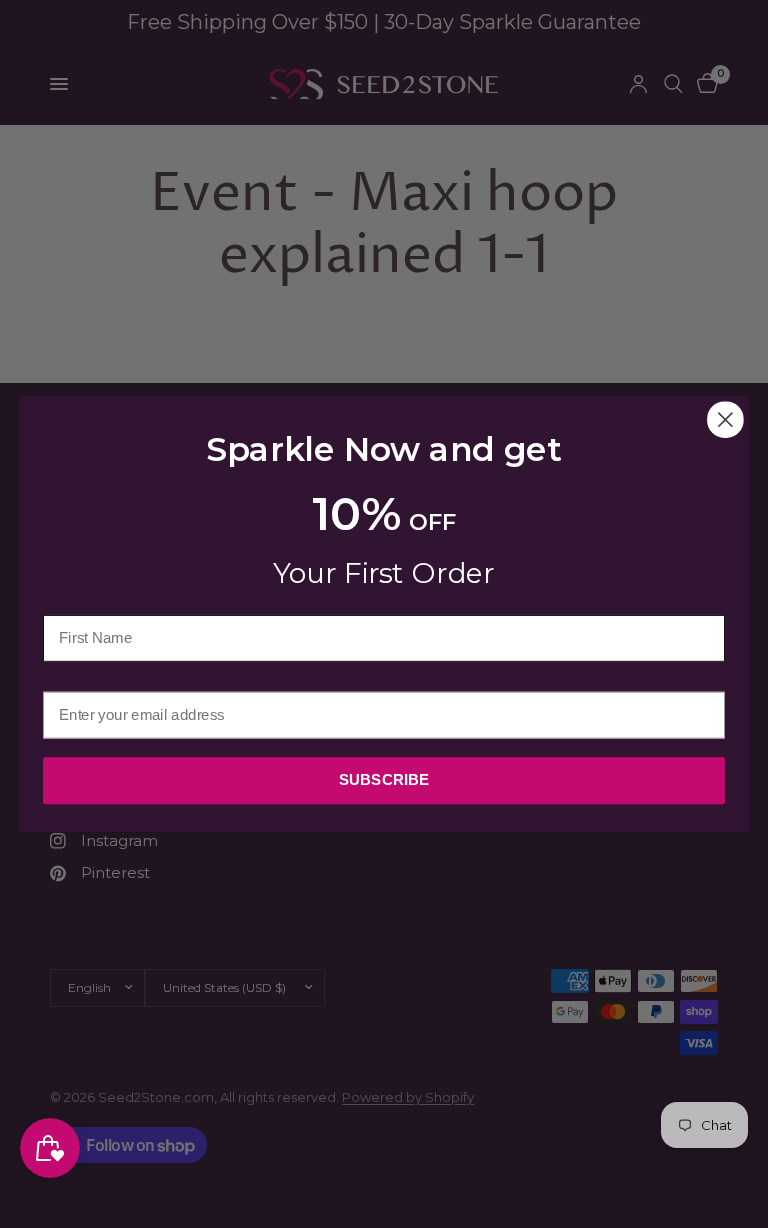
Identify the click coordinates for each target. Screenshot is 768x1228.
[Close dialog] (725, 419)
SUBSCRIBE (384, 780)
